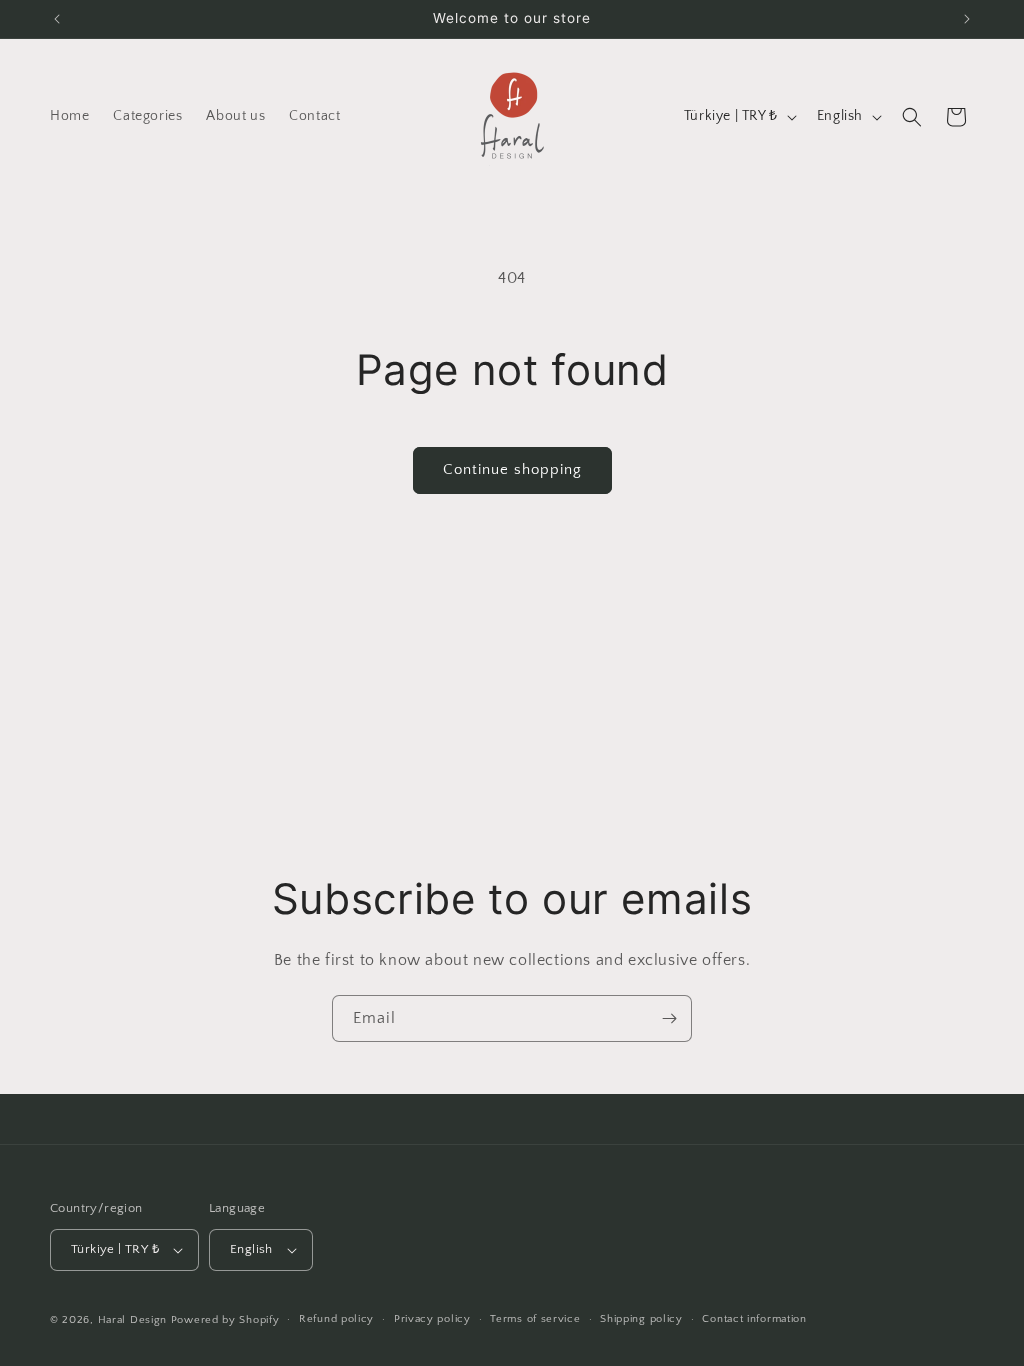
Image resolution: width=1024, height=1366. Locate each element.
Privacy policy (432, 1319)
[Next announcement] (967, 19)
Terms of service (535, 1319)
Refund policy (336, 1319)
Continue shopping (512, 469)
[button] (912, 117)
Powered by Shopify (225, 1320)
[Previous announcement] (57, 19)
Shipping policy (641, 1319)
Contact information (754, 1319)
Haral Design (132, 1320)
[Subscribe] (669, 1018)
